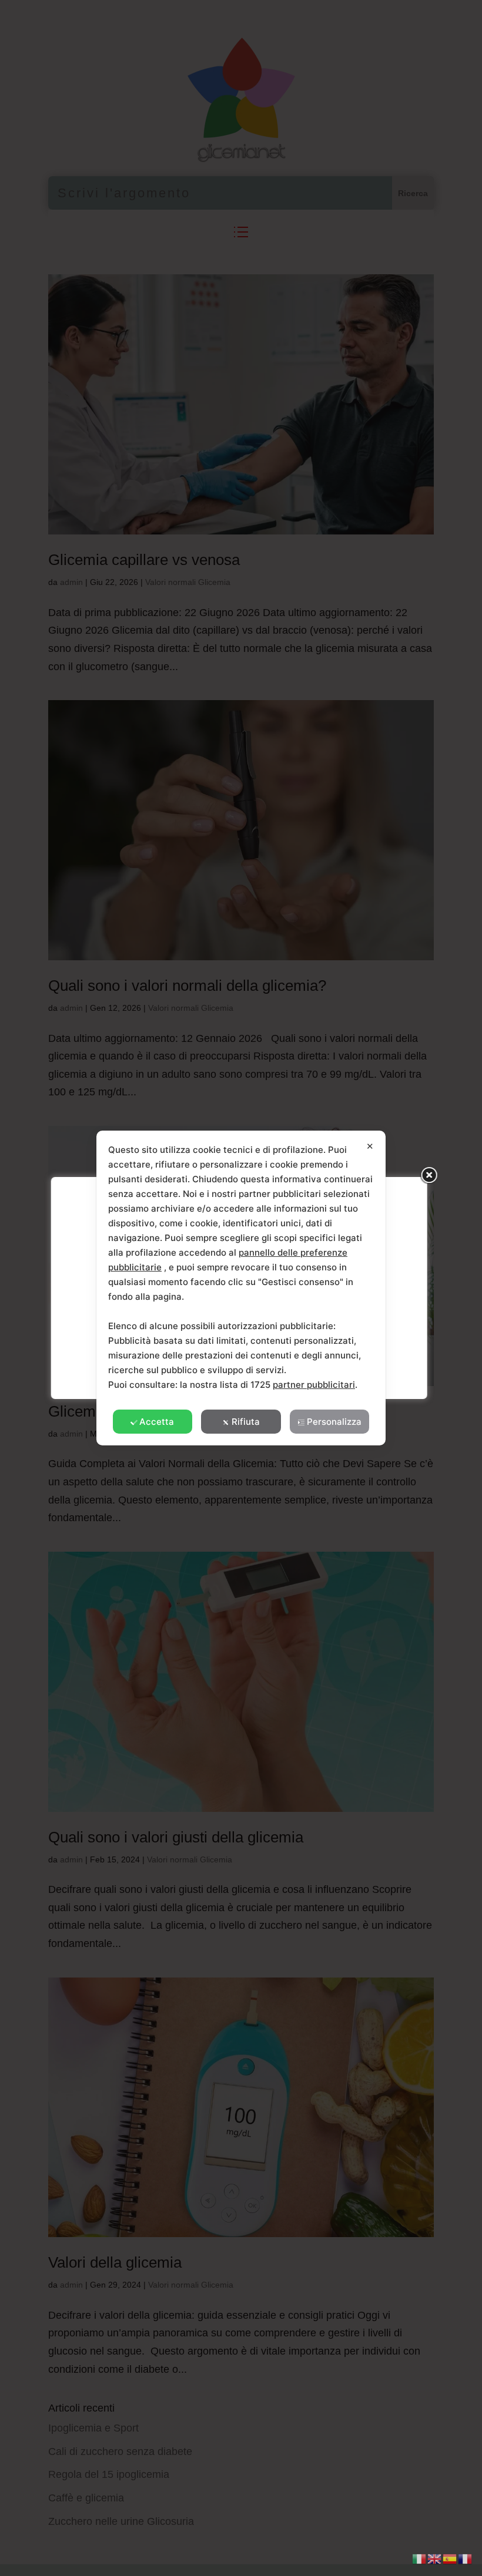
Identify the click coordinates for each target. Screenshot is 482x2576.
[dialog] (241, 1288)
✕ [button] (370, 1146)
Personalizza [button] (334, 1422)
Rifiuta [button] (246, 1422)
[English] (435, 2558)
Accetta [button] (157, 1422)
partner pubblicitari (314, 1385)
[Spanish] (450, 2558)
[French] (466, 2558)
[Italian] (420, 2558)
